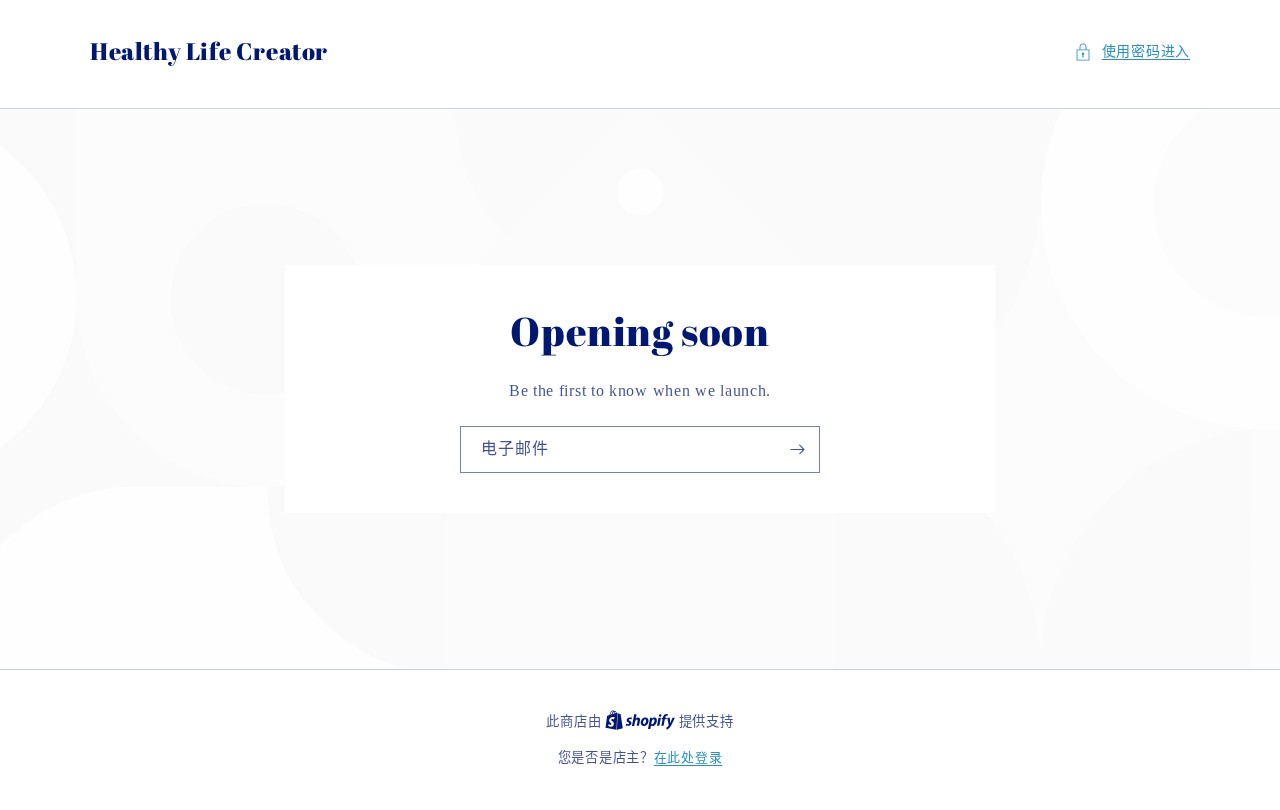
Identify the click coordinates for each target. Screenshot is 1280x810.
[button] (1132, 51)
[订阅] (797, 449)
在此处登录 (688, 757)
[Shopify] (642, 721)
